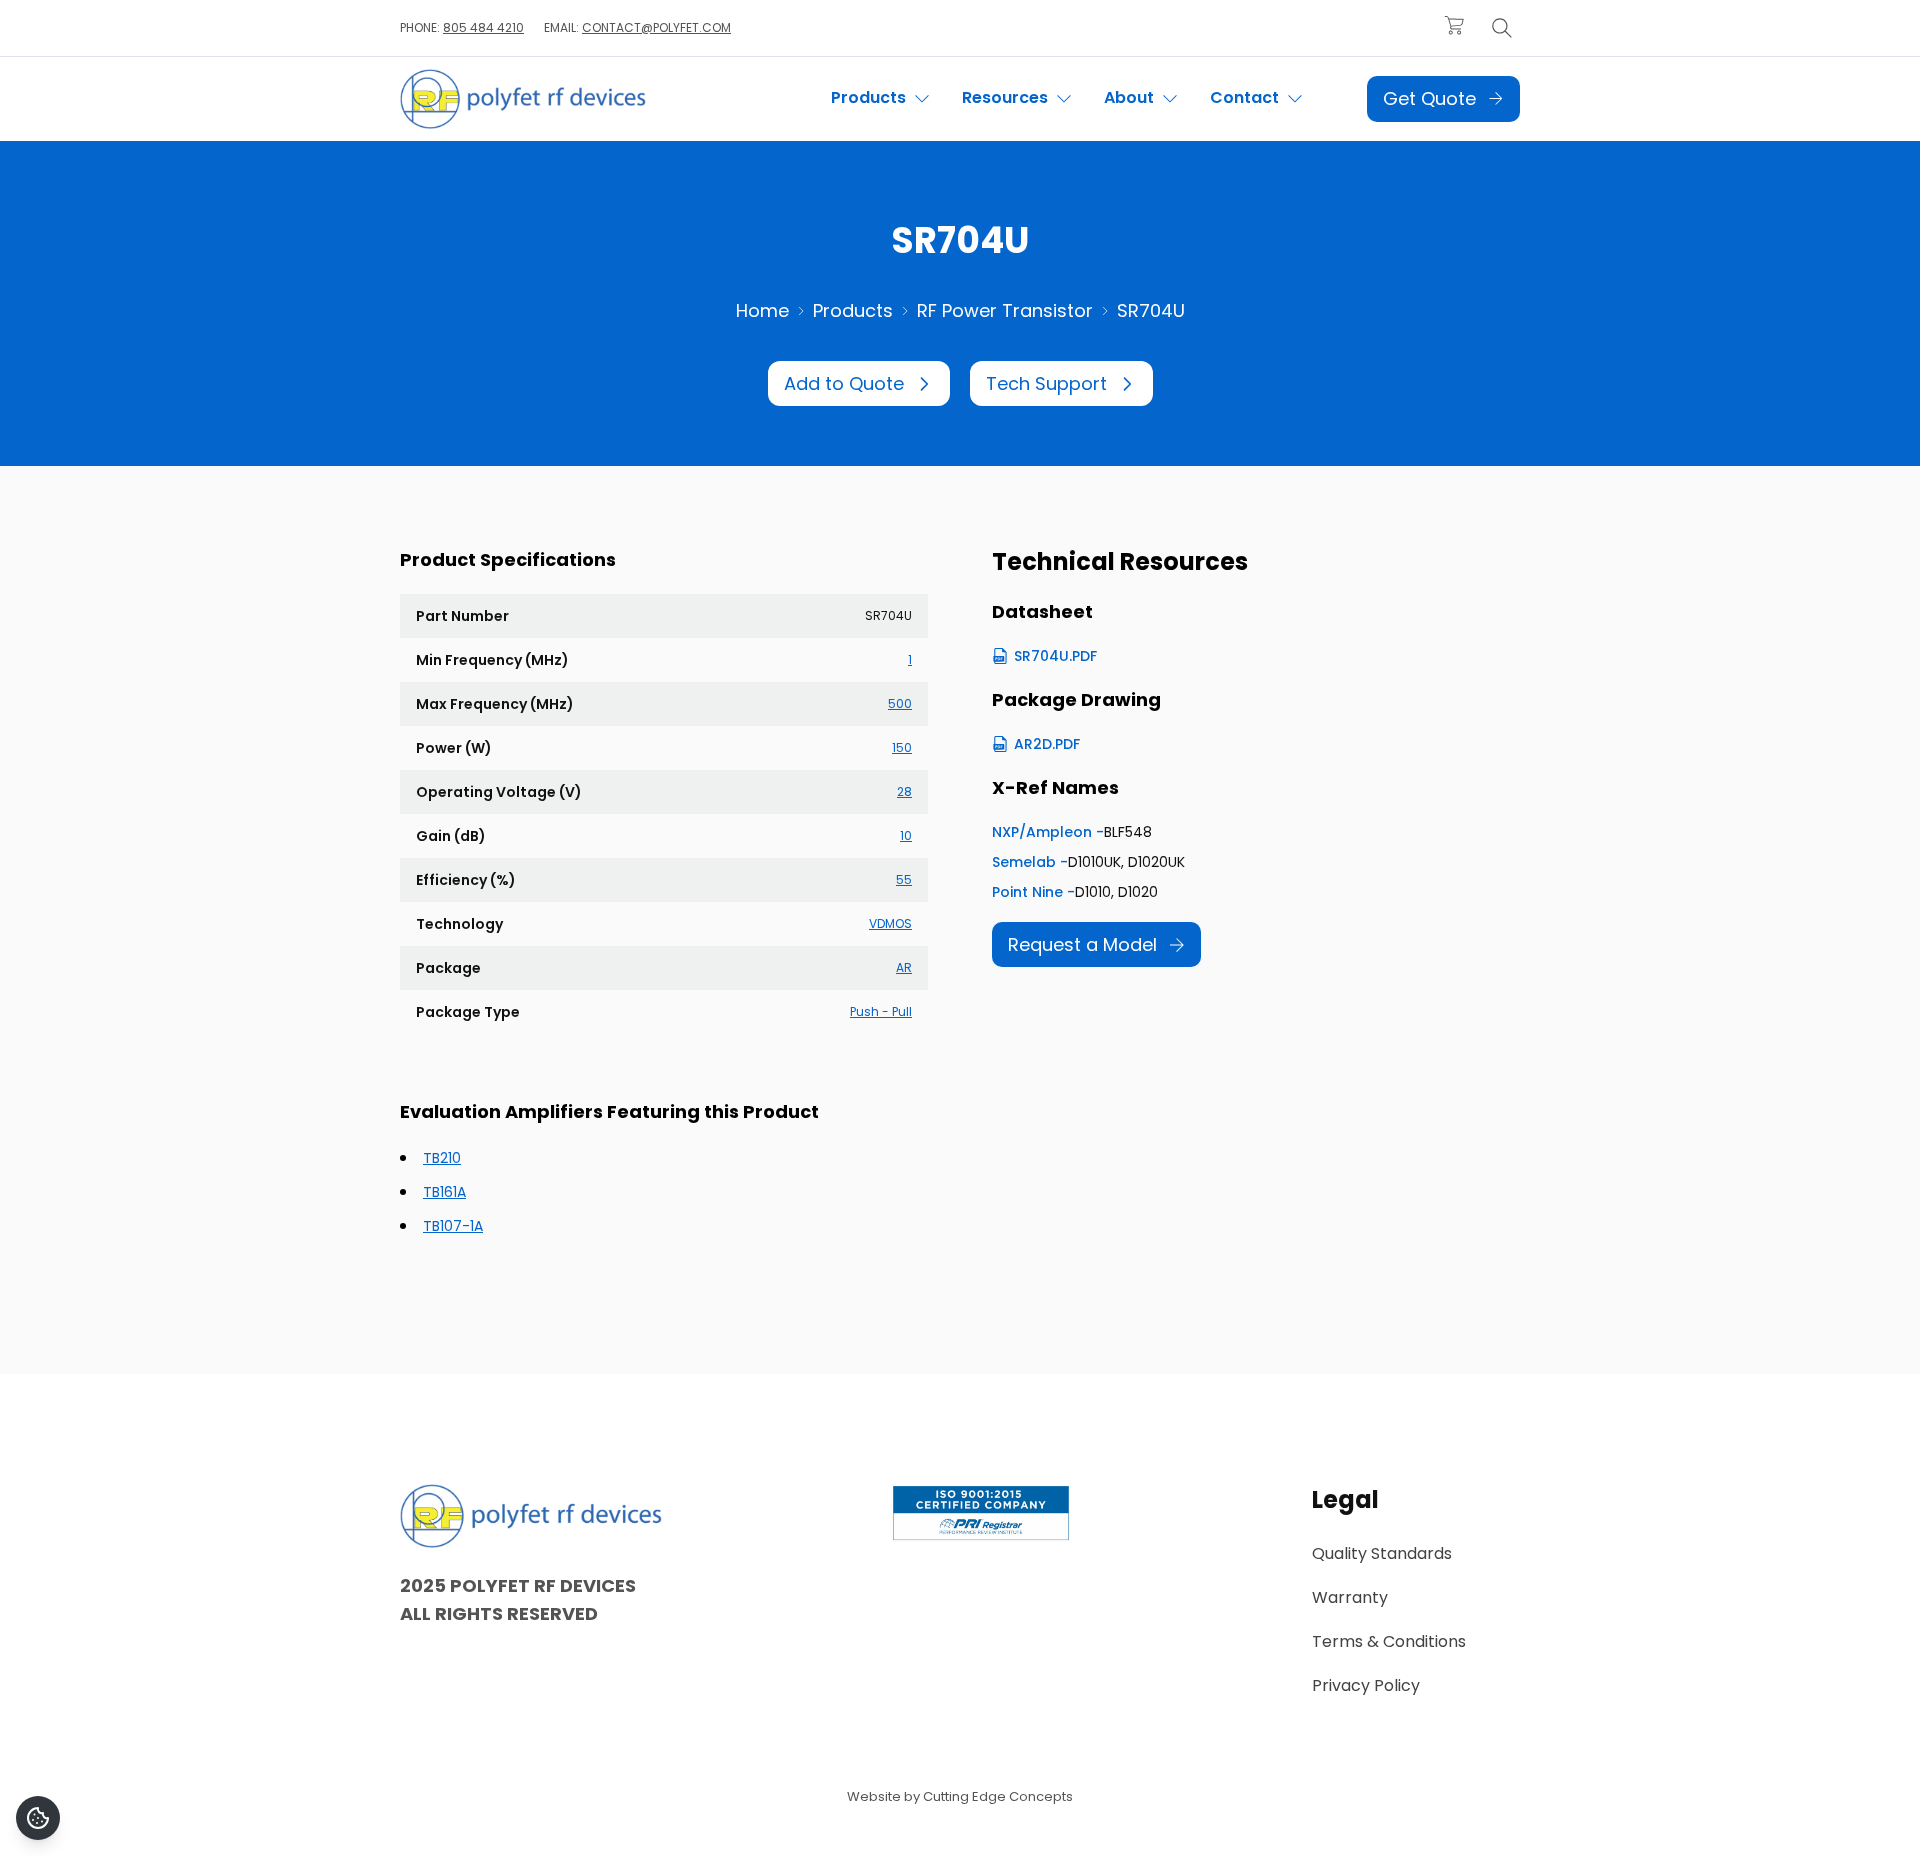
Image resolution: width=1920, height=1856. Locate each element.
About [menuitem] (1131, 97)
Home (762, 310)
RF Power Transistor (1005, 310)
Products (853, 310)
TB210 (442, 1158)
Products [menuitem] (870, 97)
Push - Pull (881, 1011)
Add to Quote (844, 383)
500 (900, 703)
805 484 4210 (483, 27)
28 (904, 791)
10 (906, 835)
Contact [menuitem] (1246, 97)
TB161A (444, 1192)
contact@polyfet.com (656, 27)
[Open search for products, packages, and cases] (1502, 28)
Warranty (1350, 1597)
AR (904, 967)
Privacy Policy (1366, 1685)
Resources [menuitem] (1007, 97)
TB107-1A (453, 1226)
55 (904, 879)
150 (902, 747)
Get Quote (1429, 98)
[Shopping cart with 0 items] (1454, 25)
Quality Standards (1382, 1553)
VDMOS (890, 923)
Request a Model (1082, 944)
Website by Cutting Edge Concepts (960, 1796)
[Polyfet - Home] (523, 99)
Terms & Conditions (1389, 1641)
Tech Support (1046, 383)
